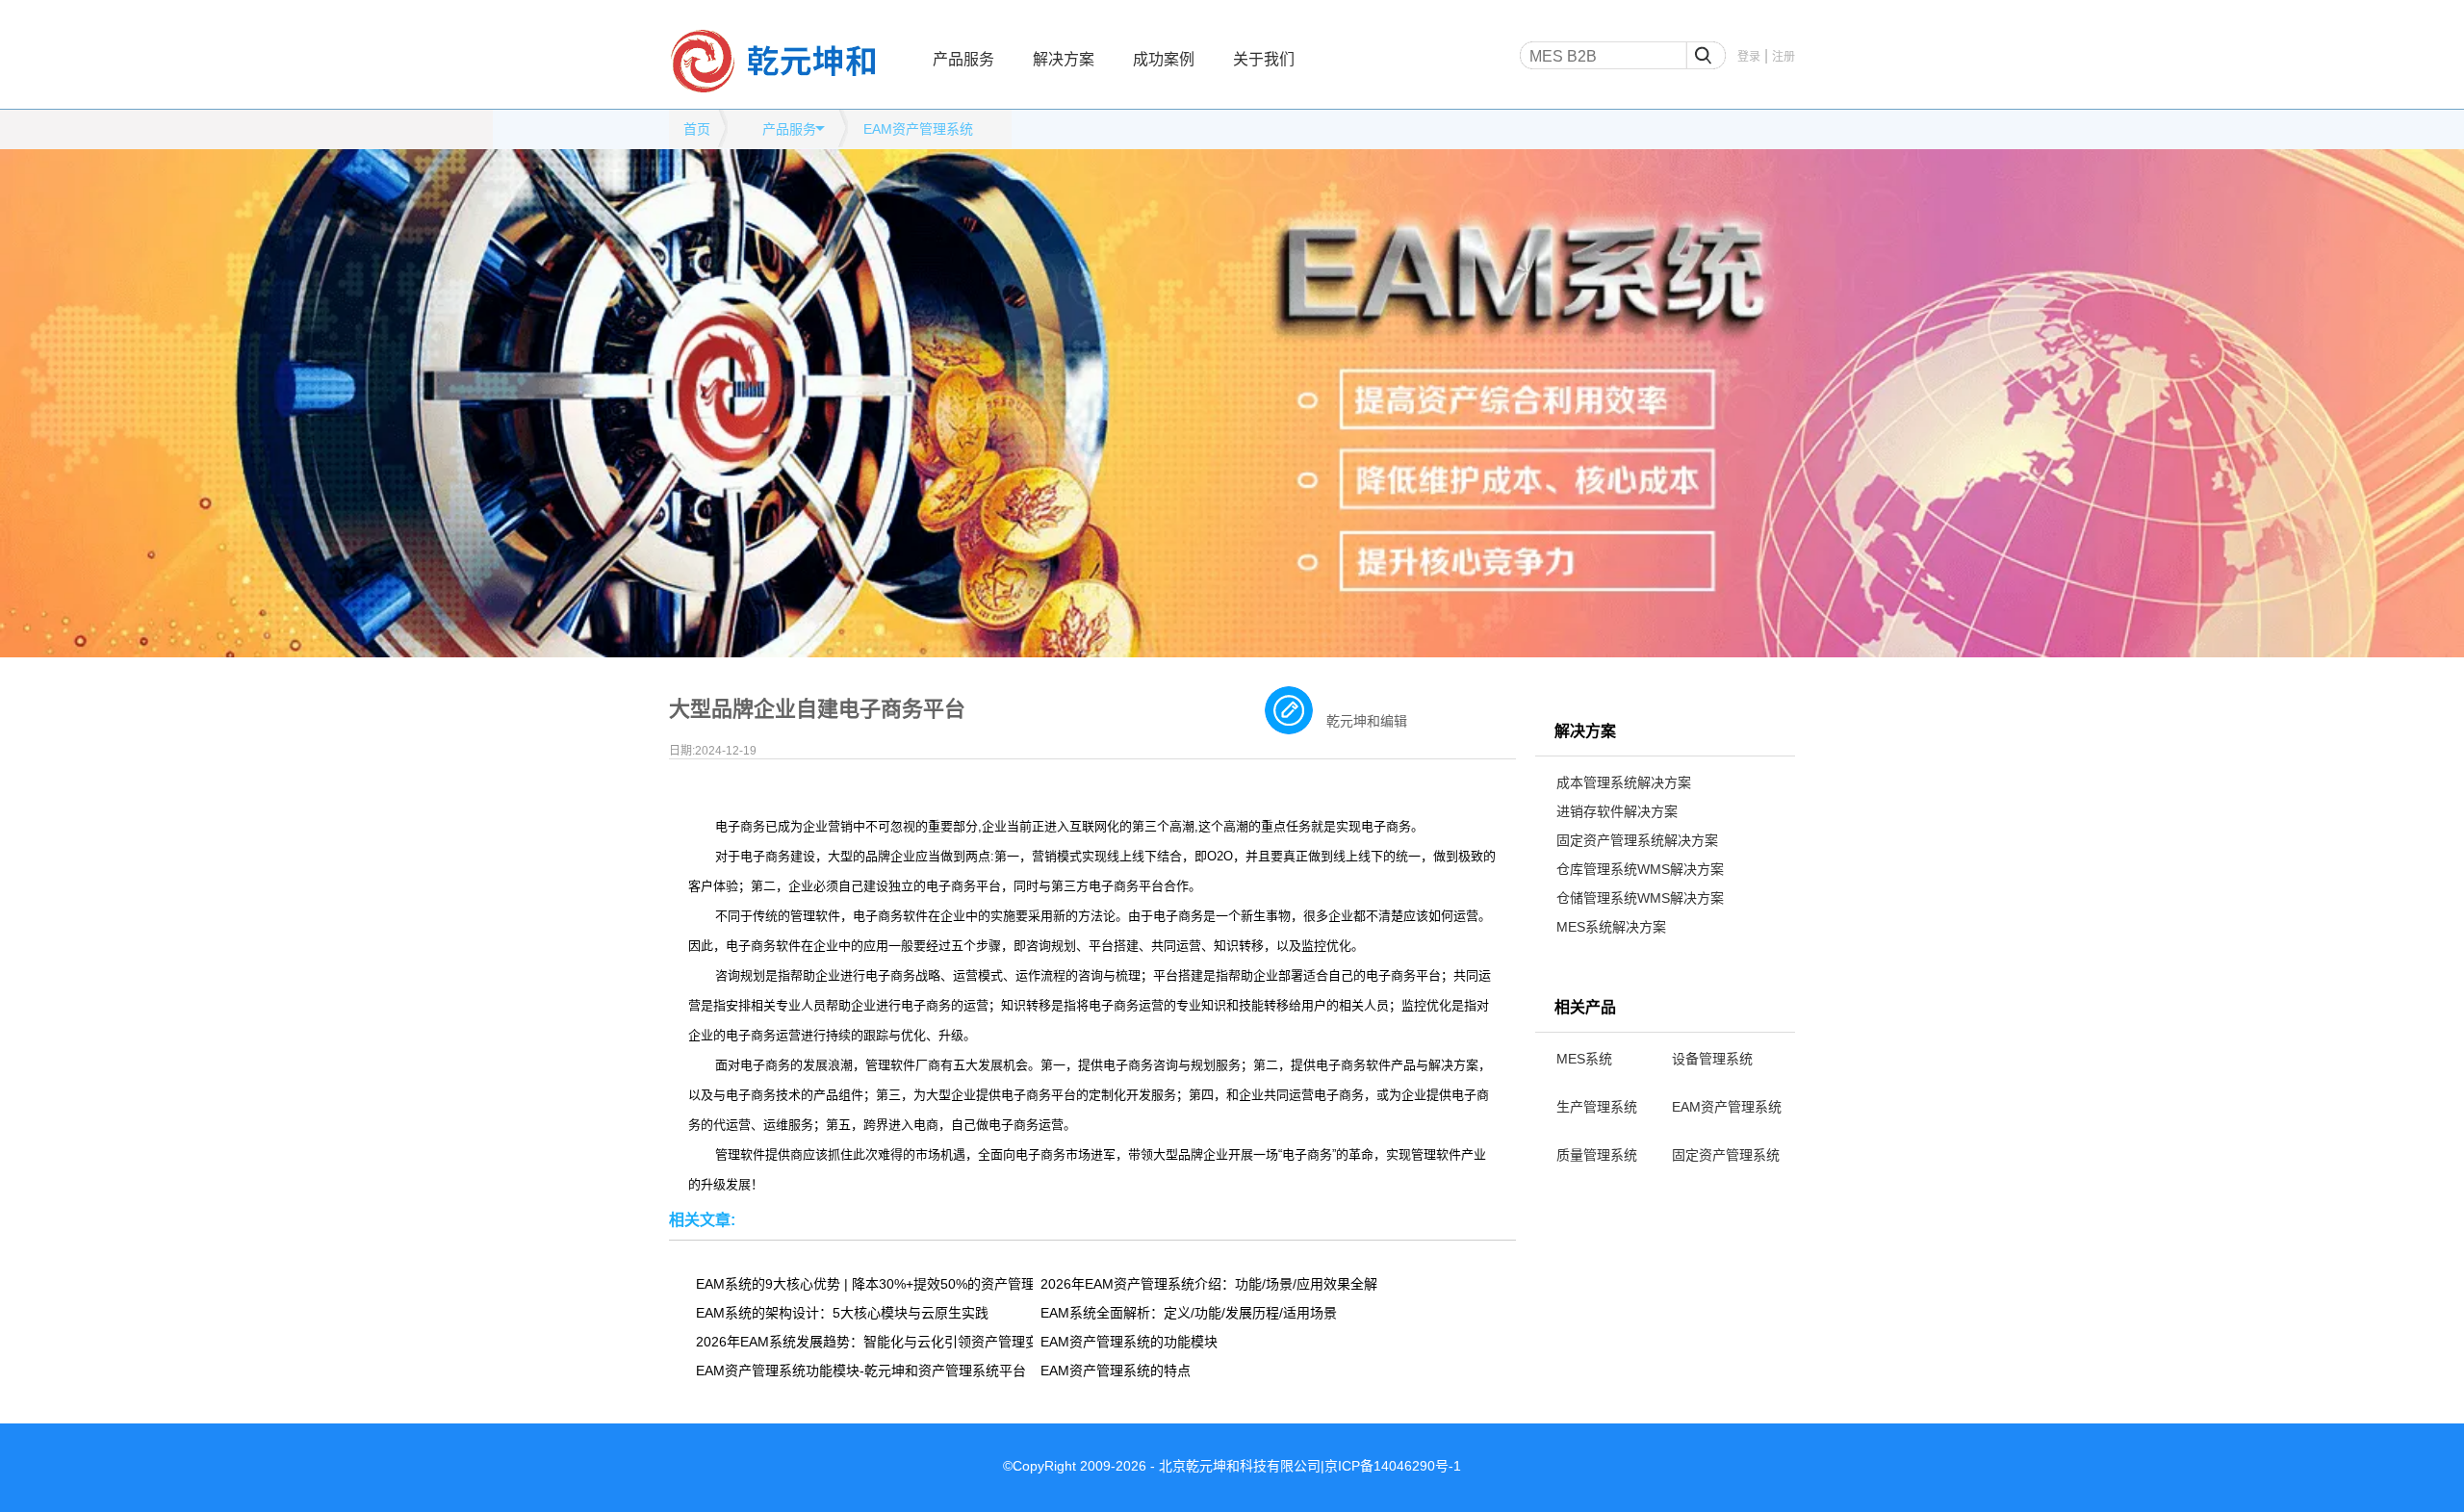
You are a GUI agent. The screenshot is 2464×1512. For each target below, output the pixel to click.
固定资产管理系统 (1726, 1155)
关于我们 (1264, 59)
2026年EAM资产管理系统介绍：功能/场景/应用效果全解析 (1209, 1284)
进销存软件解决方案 (1617, 811)
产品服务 (963, 59)
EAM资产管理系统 (1727, 1107)
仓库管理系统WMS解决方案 (1640, 869)
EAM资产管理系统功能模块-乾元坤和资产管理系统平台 (861, 1371)
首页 (697, 129)
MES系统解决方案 (1611, 927)
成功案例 (1164, 59)
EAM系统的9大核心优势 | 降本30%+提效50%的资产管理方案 (864, 1284)
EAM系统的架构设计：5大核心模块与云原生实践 (842, 1313)
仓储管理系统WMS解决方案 (1640, 898)
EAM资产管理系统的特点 (1116, 1371)
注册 (1784, 57)
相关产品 (1585, 1007)
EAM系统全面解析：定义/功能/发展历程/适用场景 (1189, 1313)
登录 (1749, 57)
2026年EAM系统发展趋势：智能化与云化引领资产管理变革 (864, 1342)
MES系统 (1584, 1059)
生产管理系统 (1597, 1107)
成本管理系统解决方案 (1624, 782)
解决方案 (1064, 59)
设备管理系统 (1712, 1059)
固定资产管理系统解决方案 (1637, 840)
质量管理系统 (1597, 1155)
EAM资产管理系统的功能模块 (1129, 1342)
